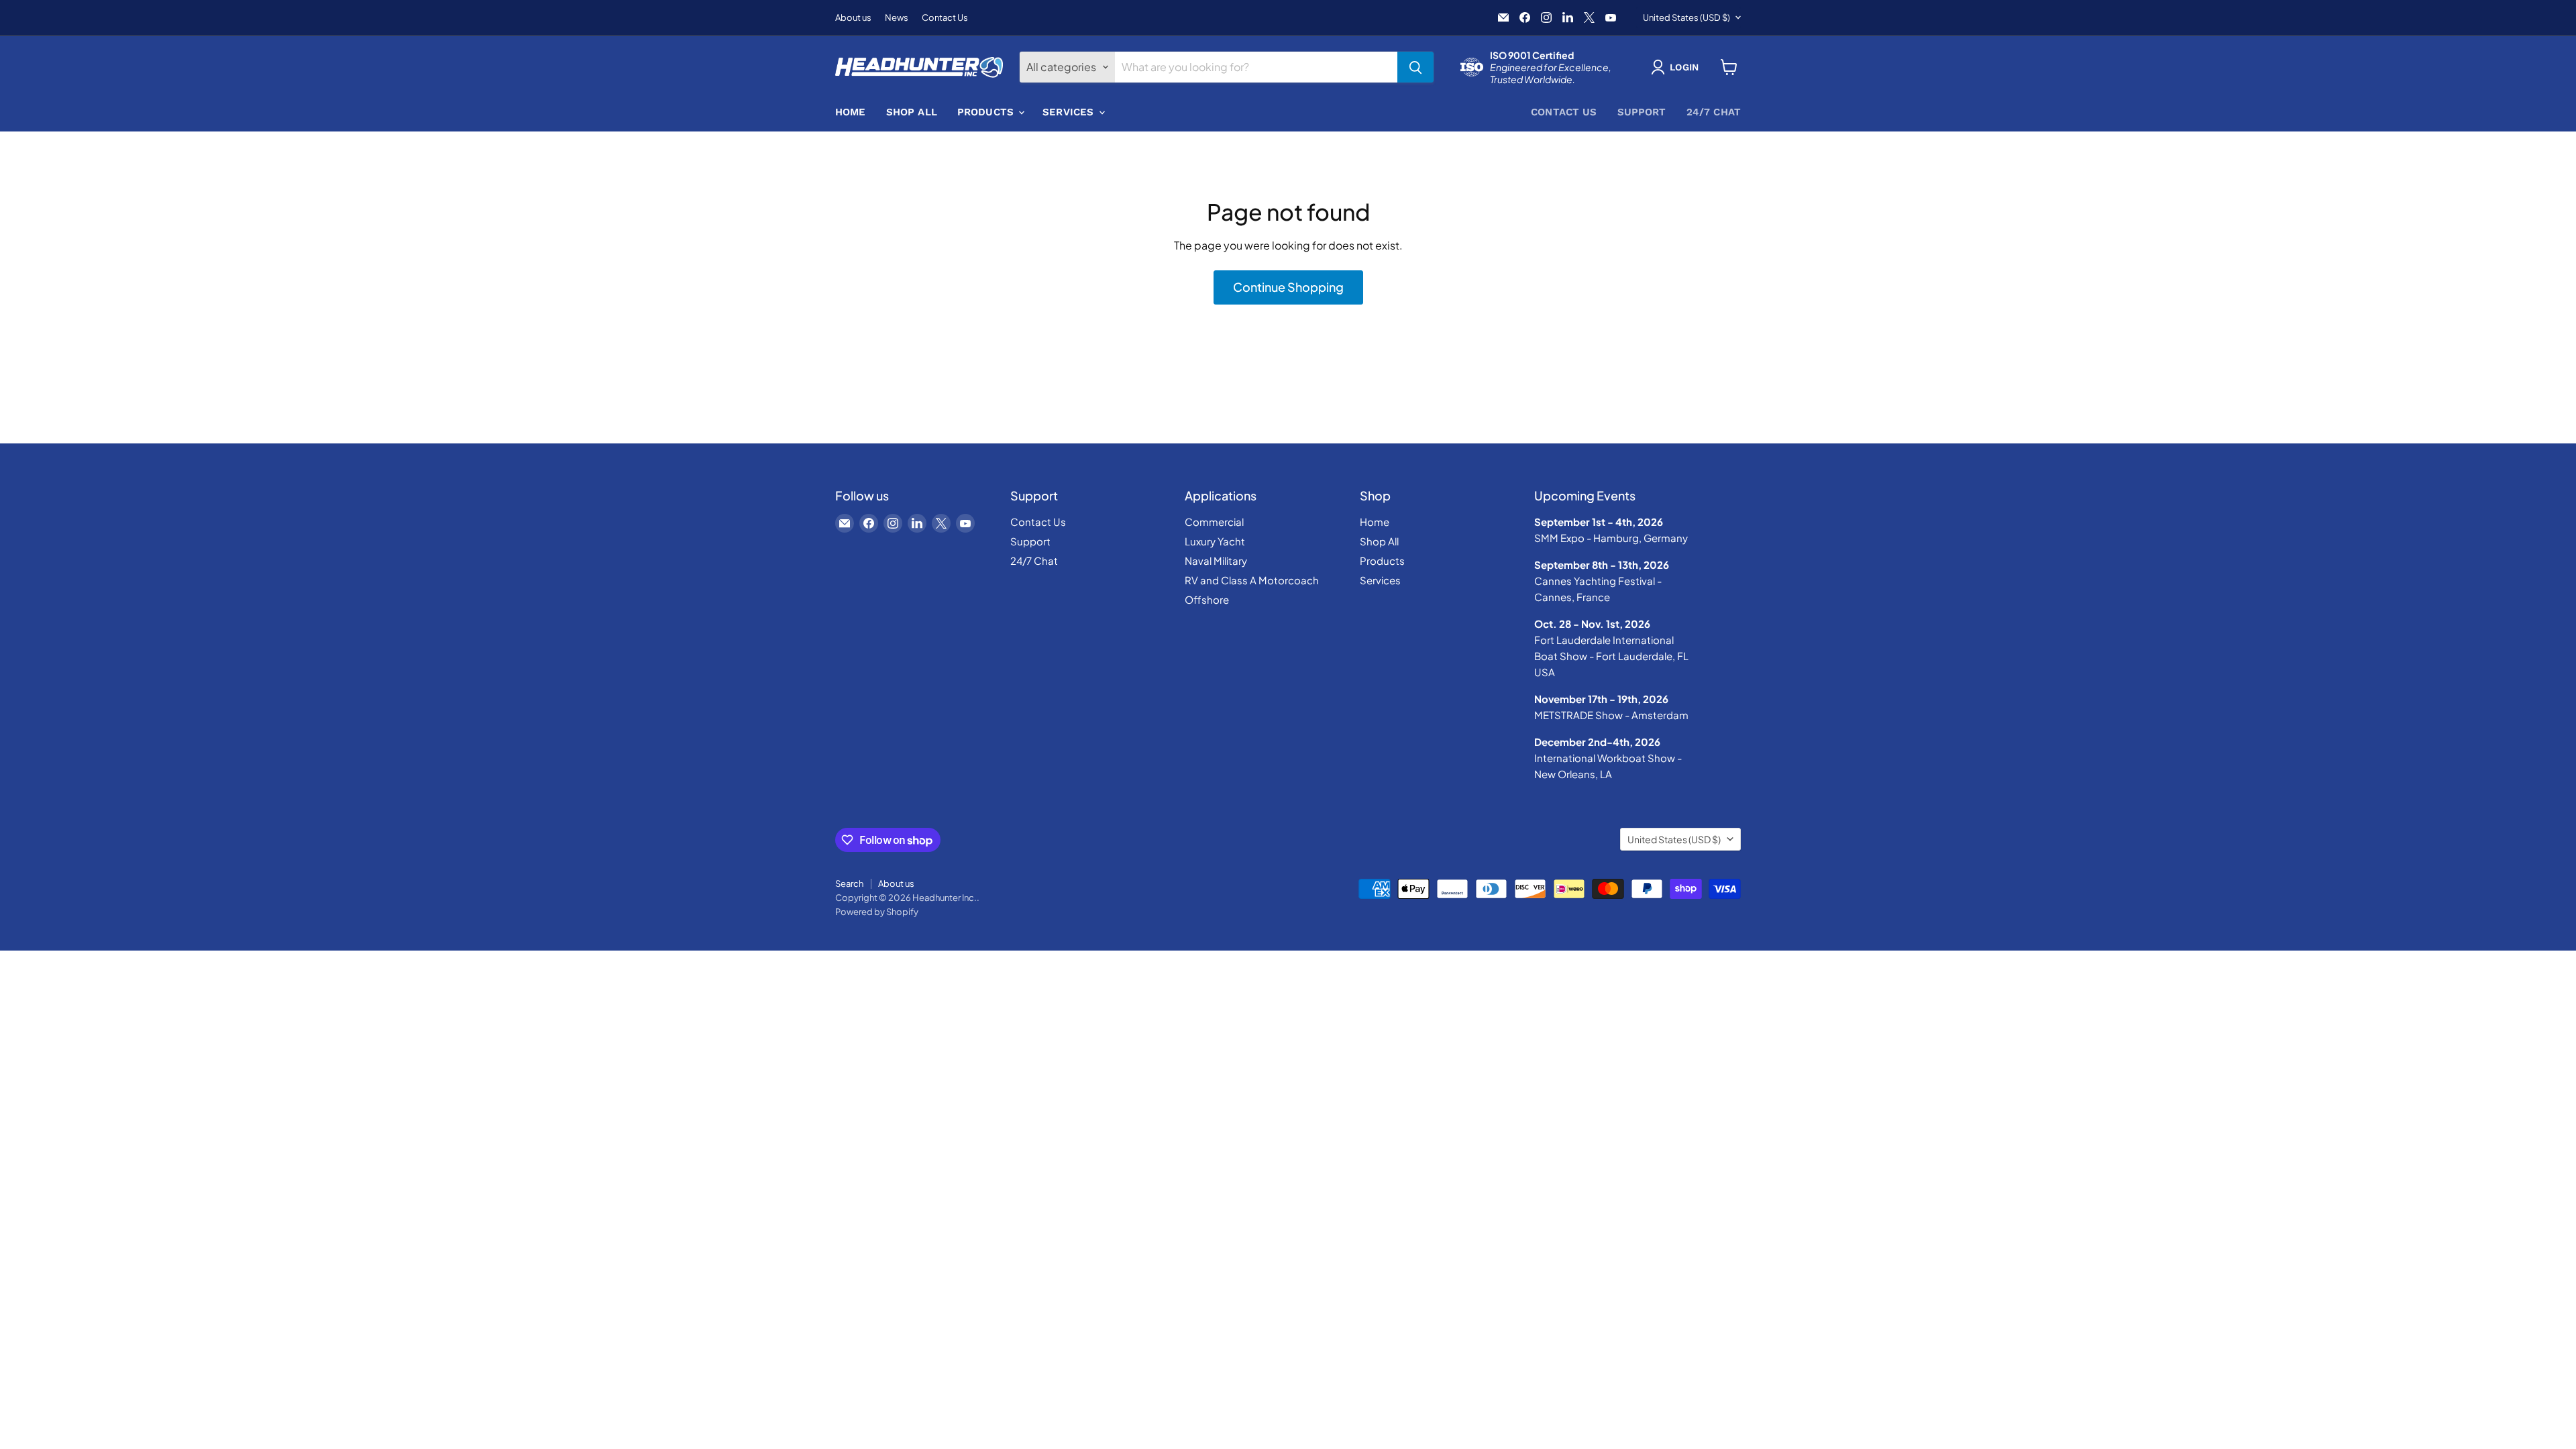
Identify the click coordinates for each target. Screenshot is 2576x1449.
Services (1070, 112)
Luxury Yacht (1215, 541)
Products (987, 112)
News (897, 18)
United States (1686, 17)
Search (849, 883)
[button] (1677, 67)
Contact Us (945, 18)
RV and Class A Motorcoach (1252, 580)
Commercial (1214, 522)
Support (1642, 112)
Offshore (1207, 599)
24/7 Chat (1714, 112)
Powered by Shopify (877, 912)
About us (853, 18)
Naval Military (1216, 560)
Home (851, 112)
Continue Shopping (1288, 287)
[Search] (1415, 67)
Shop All (912, 112)
